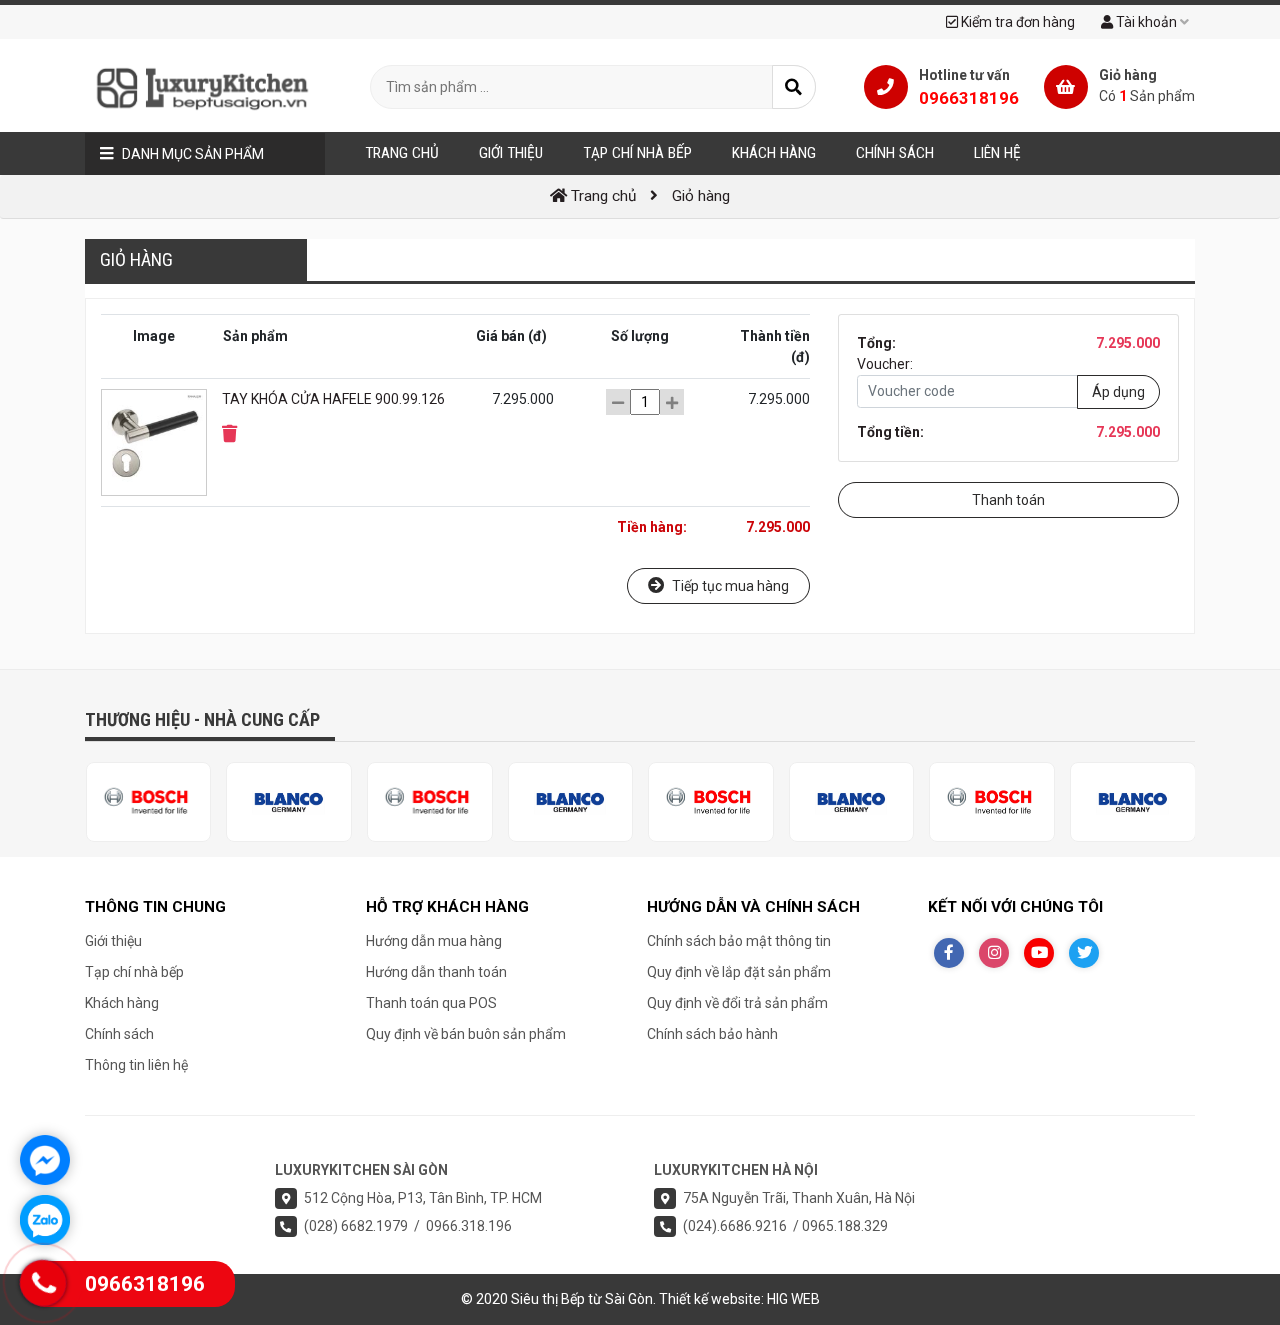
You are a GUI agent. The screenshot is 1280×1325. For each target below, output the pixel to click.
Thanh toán (1008, 500)
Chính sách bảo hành (712, 1034)
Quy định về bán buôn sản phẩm (466, 1034)
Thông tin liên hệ (136, 1065)
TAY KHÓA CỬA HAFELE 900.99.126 (333, 399)
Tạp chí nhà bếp (134, 972)
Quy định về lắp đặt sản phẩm (739, 972)
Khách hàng (122, 1003)
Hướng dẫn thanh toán (436, 972)
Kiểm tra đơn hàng (1016, 22)
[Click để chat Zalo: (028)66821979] (45, 1220)
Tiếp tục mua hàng (729, 586)
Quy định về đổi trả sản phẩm (737, 1003)
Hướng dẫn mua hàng (434, 941)
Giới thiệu (113, 941)
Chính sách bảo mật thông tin (739, 941)
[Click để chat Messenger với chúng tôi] (45, 1160)
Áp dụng (1118, 391)
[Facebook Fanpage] (949, 953)
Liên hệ (997, 153)
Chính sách (119, 1034)
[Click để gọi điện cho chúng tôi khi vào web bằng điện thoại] (43, 1283)
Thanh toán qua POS (431, 1003)
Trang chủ (402, 153)
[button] (229, 434)
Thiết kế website (710, 1299)
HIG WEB (793, 1299)
